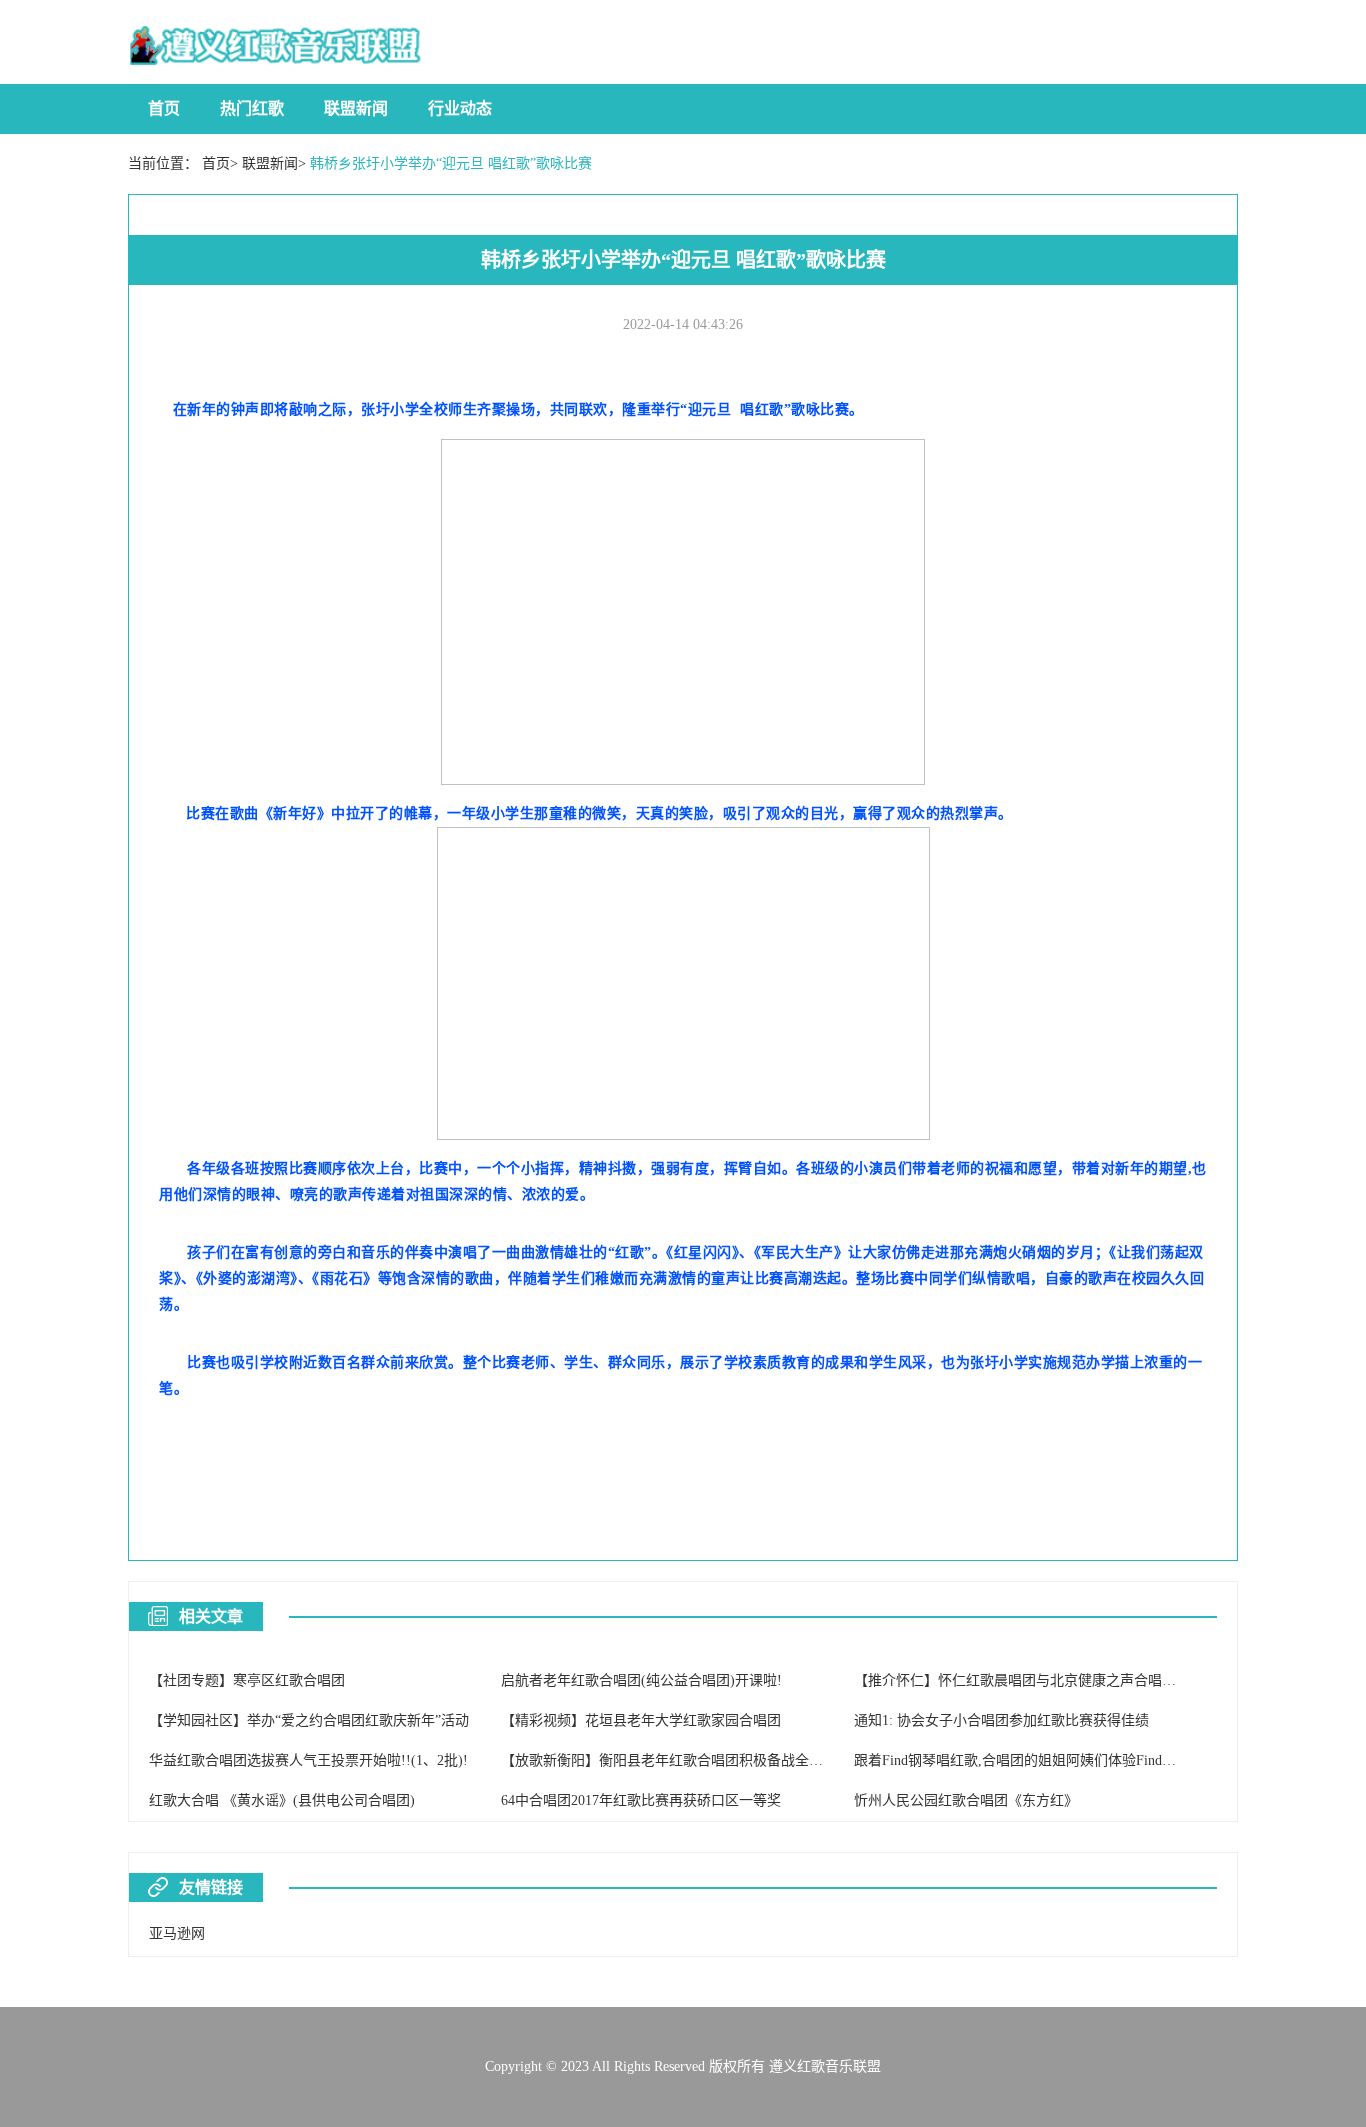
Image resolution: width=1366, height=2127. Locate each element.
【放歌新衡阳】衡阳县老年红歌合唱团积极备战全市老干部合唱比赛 (711, 1760)
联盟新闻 (356, 108)
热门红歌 (252, 108)
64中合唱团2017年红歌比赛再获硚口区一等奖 (641, 1800)
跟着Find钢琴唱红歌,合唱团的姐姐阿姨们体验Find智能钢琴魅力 (1050, 1760)
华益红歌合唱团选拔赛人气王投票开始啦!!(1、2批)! (308, 1760)
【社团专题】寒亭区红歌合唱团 (247, 1680)
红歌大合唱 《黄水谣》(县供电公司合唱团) (282, 1800)
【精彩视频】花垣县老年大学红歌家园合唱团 (641, 1720)
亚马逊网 (177, 1933)
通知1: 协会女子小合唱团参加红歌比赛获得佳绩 (1001, 1720)
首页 (164, 108)
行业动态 (460, 108)
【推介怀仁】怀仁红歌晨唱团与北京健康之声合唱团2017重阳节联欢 (1064, 1680)
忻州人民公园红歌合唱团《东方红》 (966, 1800)
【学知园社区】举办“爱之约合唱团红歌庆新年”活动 (309, 1720)
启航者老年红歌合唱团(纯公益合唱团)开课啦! (641, 1680)
